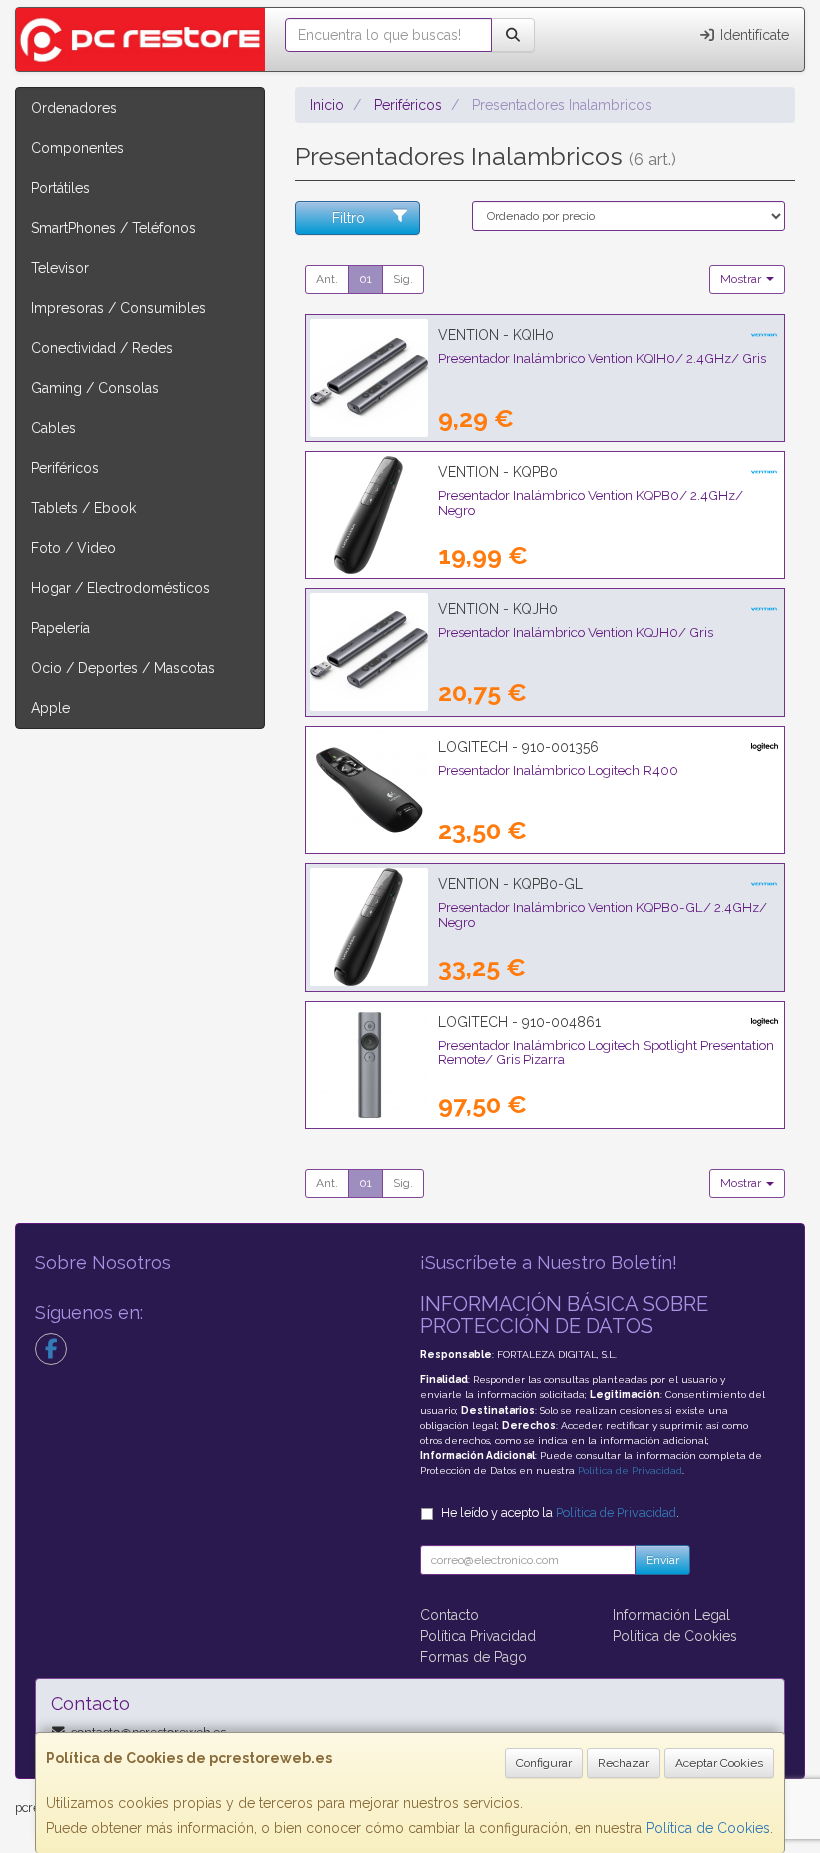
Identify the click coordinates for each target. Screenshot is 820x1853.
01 (365, 279)
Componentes (77, 148)
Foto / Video (73, 548)
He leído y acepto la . (560, 1512)
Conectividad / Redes (102, 348)
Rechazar (623, 1763)
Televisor (60, 268)
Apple (50, 708)
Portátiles (60, 188)
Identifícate (752, 35)
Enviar (662, 1560)
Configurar (544, 1763)
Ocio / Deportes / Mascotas (123, 668)
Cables (53, 428)
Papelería (60, 628)
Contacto (449, 1615)
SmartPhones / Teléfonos (113, 228)
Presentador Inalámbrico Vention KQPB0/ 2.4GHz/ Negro (590, 502)
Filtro (348, 218)
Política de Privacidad (630, 1470)
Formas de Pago (473, 1657)
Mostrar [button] (742, 279)
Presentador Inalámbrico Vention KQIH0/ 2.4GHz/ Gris (602, 358)
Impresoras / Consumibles (118, 308)
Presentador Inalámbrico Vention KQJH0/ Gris (575, 632)
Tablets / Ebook (83, 508)
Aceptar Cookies (719, 1763)
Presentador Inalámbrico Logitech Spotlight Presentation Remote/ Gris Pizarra (606, 1052)
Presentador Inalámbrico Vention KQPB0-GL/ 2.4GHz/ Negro (602, 914)
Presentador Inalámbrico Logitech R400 (558, 770)
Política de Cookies (708, 1828)
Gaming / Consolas (95, 388)
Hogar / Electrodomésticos (120, 588)
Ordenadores (74, 108)
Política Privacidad (478, 1636)
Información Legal (671, 1615)
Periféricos (65, 468)
